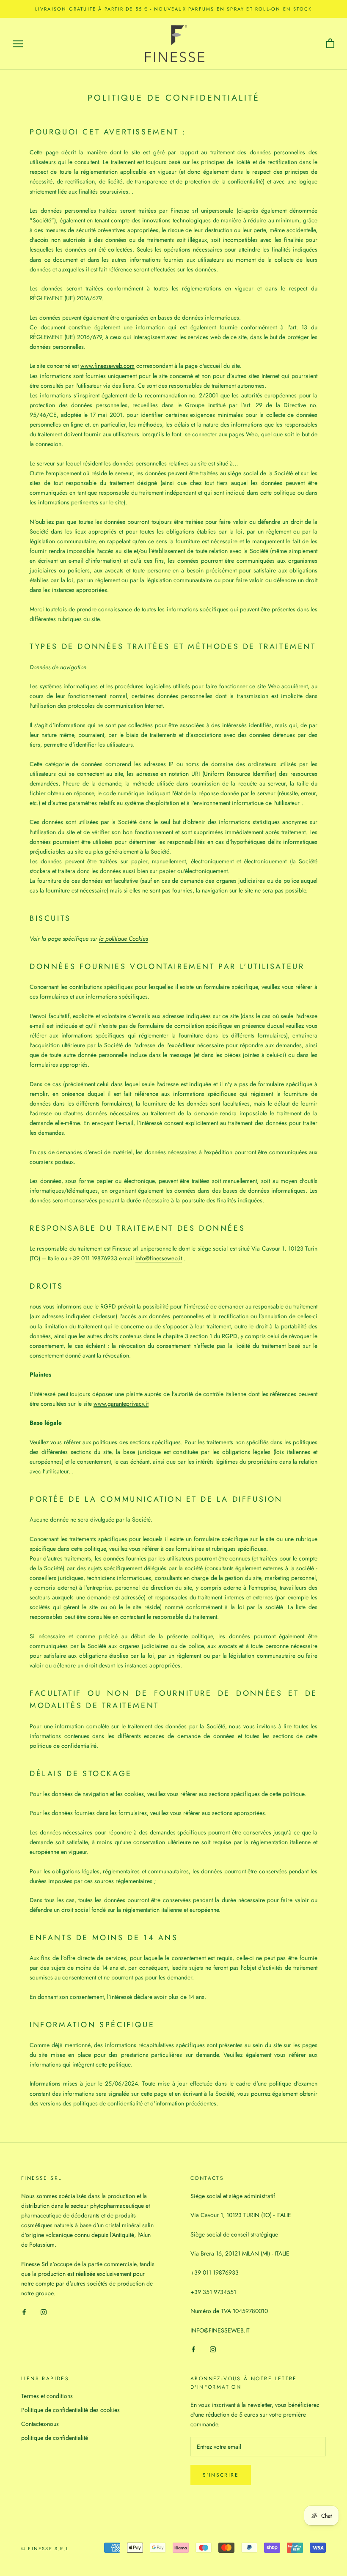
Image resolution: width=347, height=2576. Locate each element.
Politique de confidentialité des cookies (70, 2410)
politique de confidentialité (55, 2438)
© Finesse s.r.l (45, 2549)
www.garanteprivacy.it (121, 1404)
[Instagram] (44, 2312)
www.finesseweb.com (107, 366)
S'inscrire (221, 2475)
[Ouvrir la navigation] (18, 44)
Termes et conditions (47, 2396)
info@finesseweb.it (159, 1258)
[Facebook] (24, 2312)
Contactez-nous (40, 2424)
